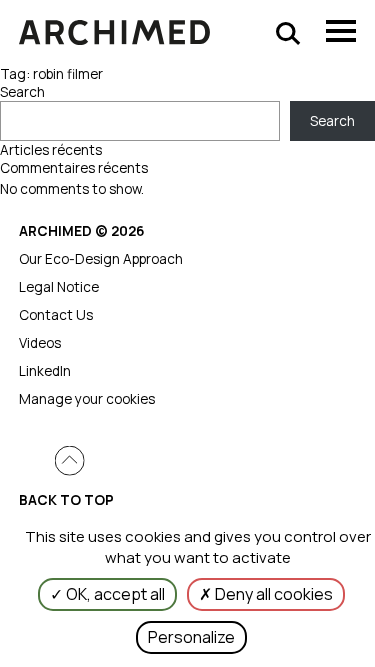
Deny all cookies (272, 594)
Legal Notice (59, 287)
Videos (40, 343)
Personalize (191, 637)
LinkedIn (45, 371)
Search (22, 92)
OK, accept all (114, 594)
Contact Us (56, 315)
